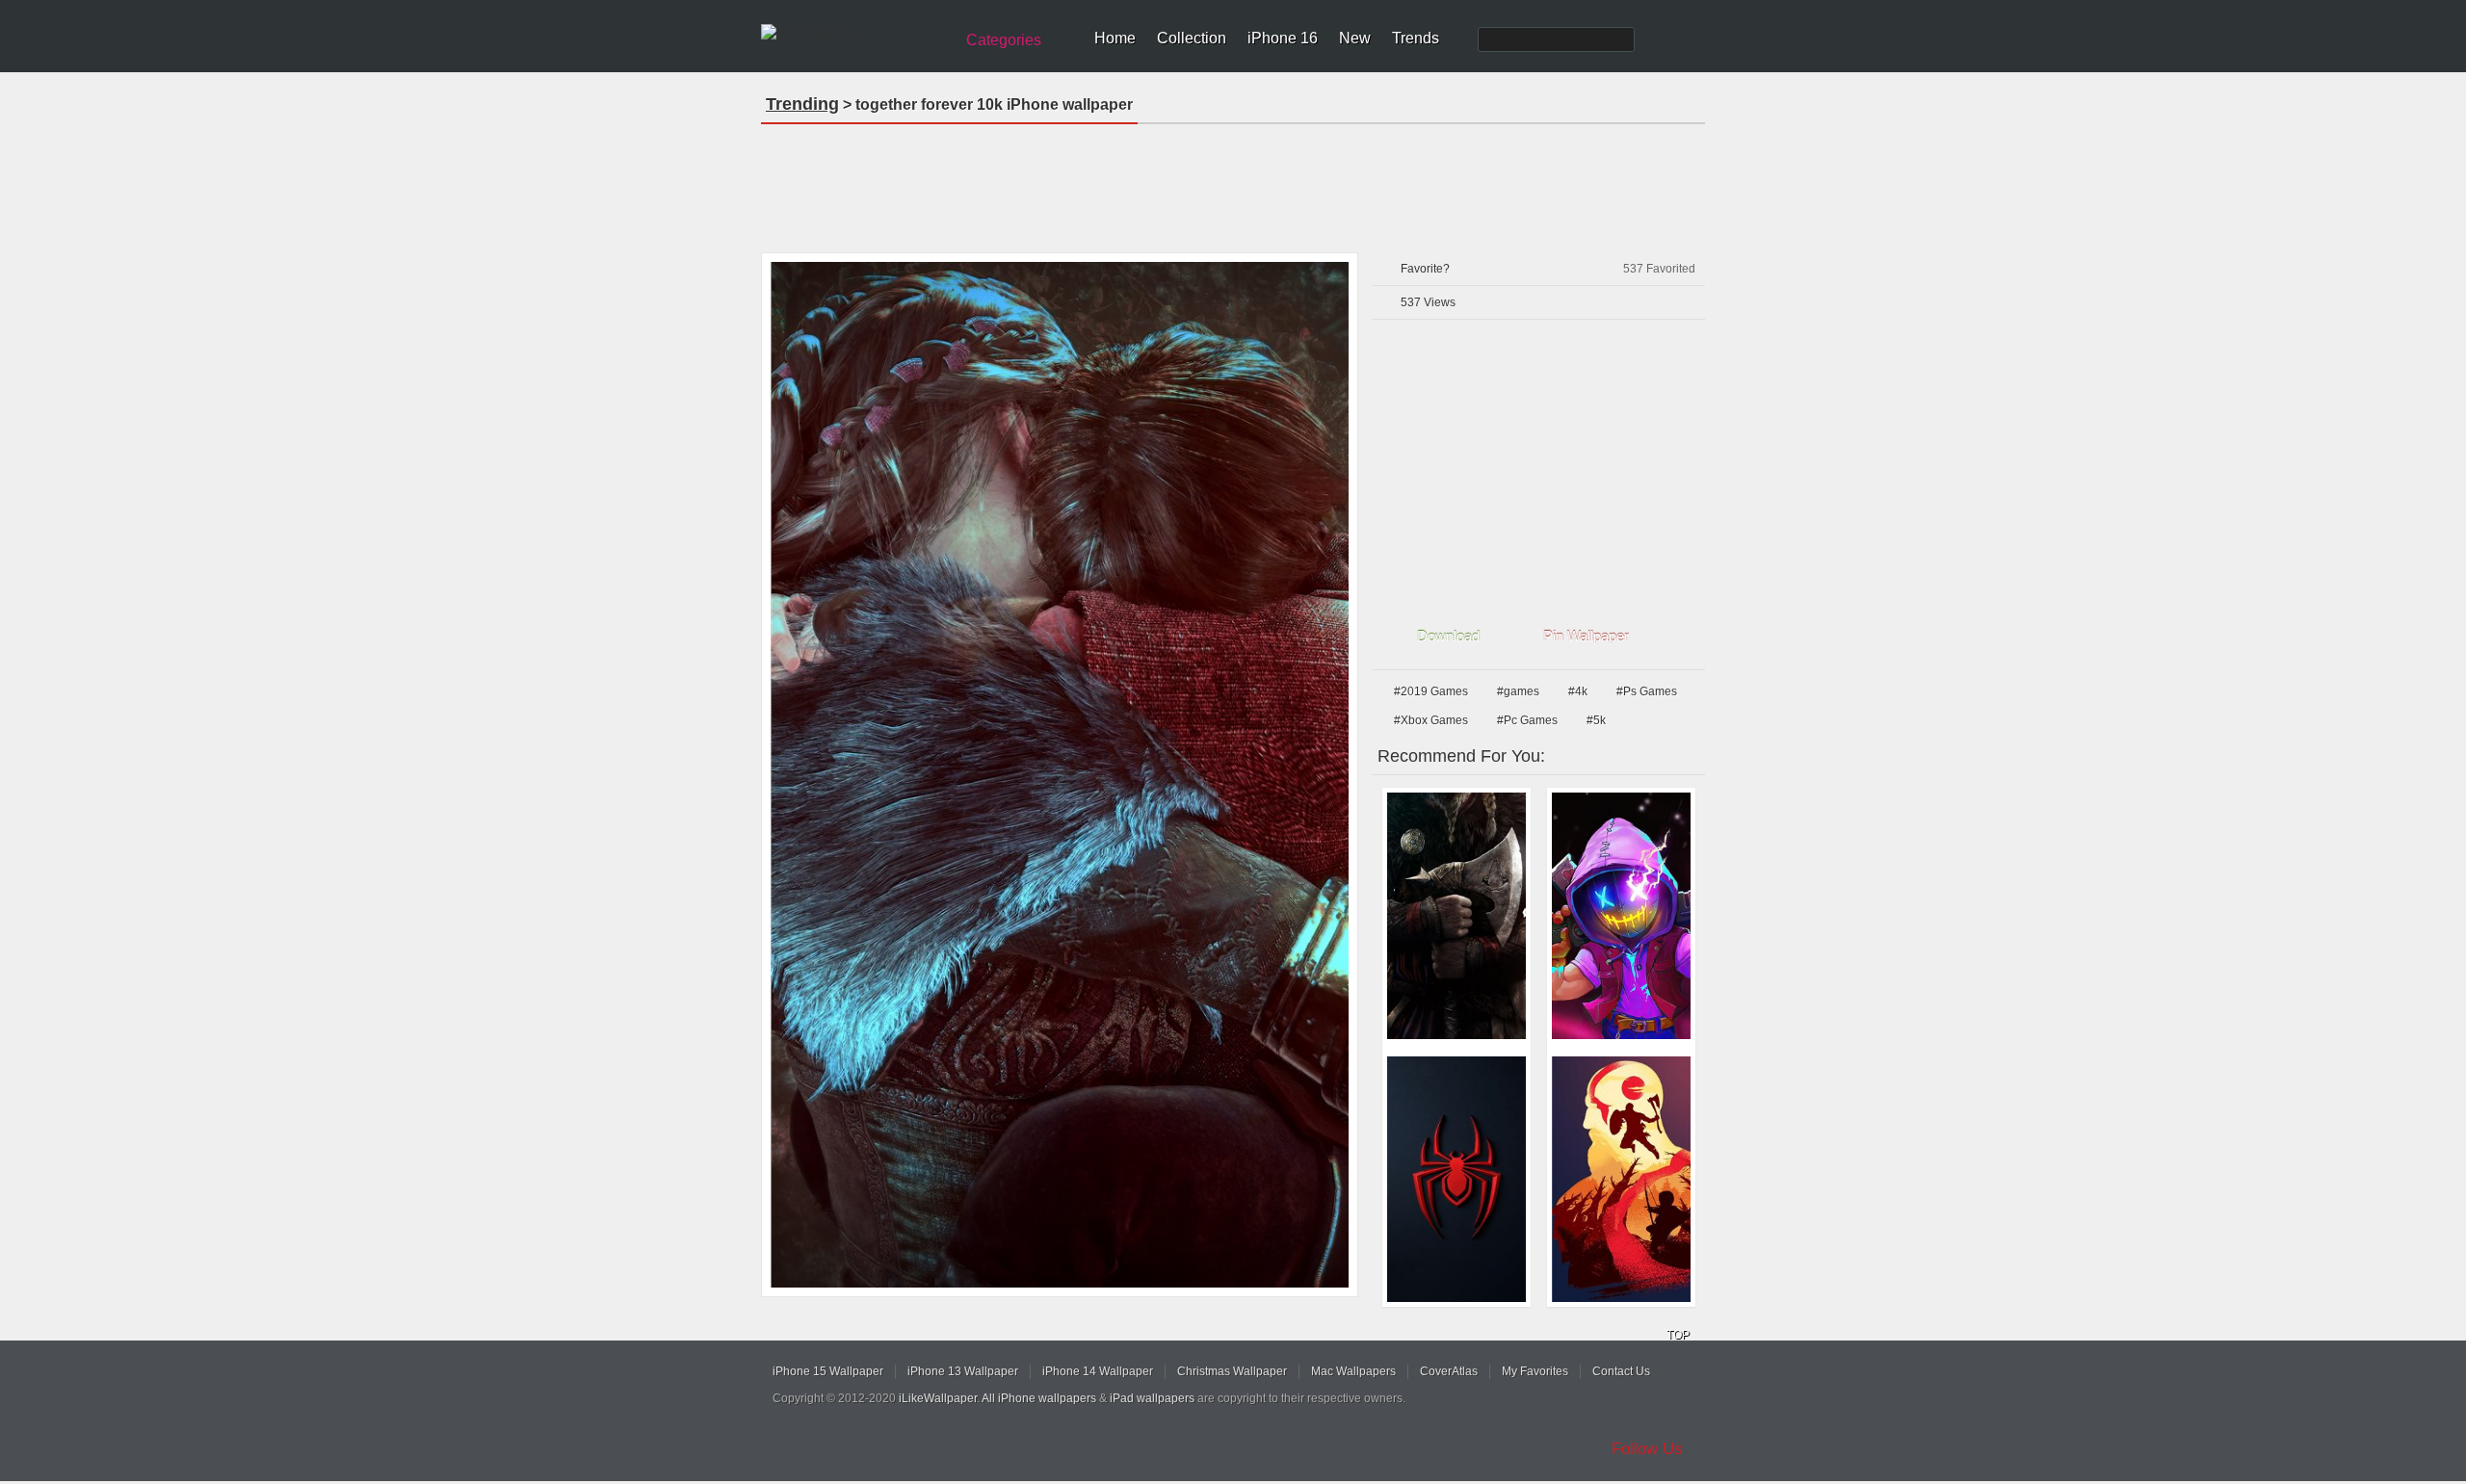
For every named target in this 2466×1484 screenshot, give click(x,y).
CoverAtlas (1449, 1371)
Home (1115, 38)
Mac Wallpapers (1353, 1371)
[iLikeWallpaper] (855, 33)
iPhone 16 (1283, 38)
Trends (1416, 38)
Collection (1192, 38)
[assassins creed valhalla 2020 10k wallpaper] (1456, 916)
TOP (1678, 1335)
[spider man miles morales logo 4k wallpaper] (1456, 1180)
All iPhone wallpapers (1039, 1398)
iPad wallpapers (1152, 1398)
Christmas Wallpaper (1232, 1371)
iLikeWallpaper (938, 1398)
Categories (1004, 40)
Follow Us (1647, 1449)
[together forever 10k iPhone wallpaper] (1060, 775)
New (1355, 38)
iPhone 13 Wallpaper (963, 1371)
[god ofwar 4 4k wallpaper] (1621, 1180)
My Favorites (1535, 1371)
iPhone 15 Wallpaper (828, 1371)
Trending (802, 104)
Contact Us (1621, 1371)
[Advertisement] (1233, 182)
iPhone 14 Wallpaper (1098, 1371)
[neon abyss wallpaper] (1621, 916)
